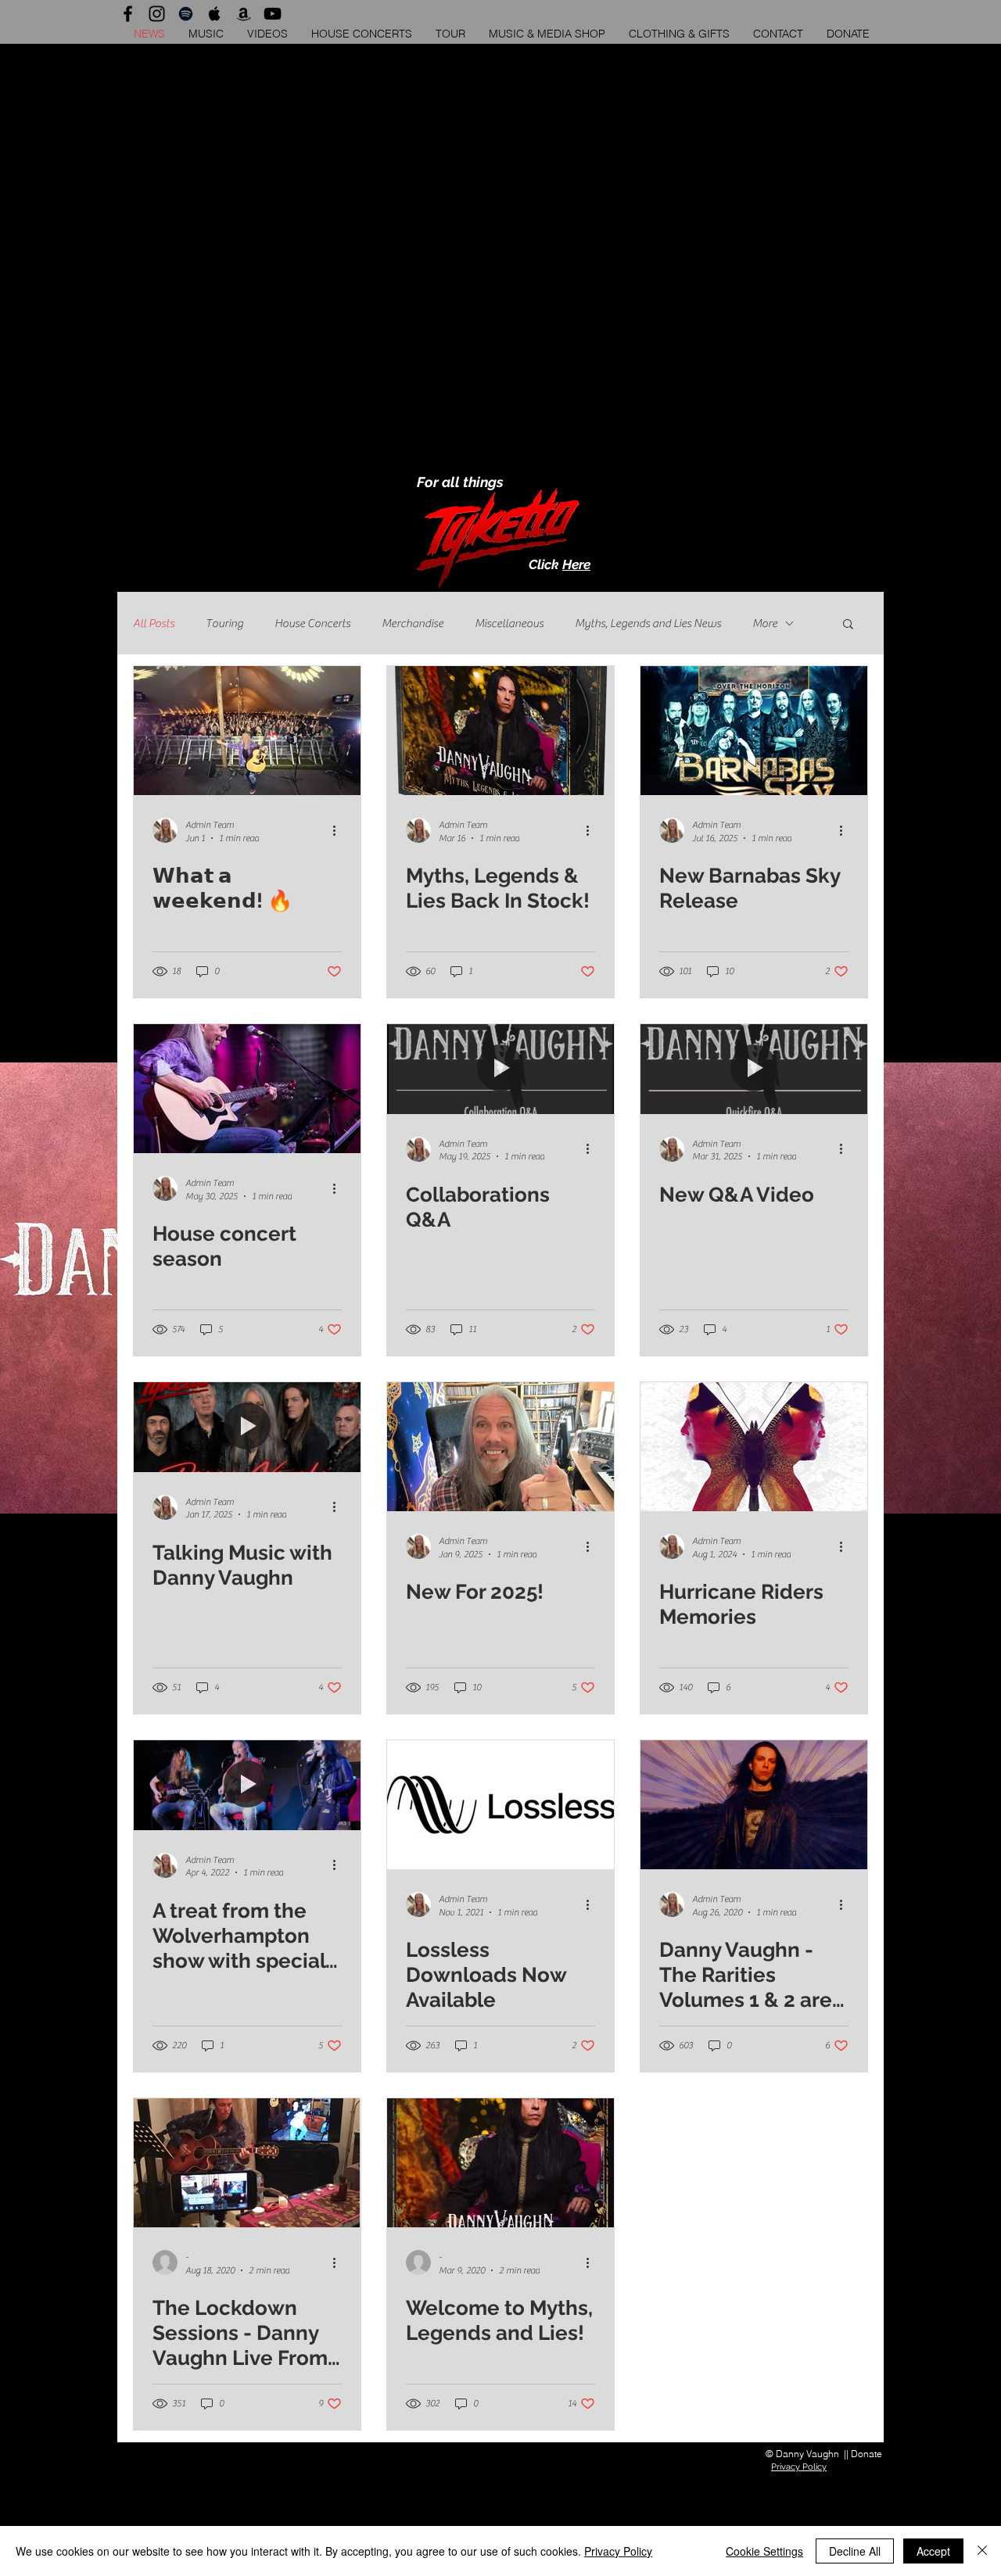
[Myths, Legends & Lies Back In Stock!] (500, 731)
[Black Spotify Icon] (186, 14)
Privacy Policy (618, 2551)
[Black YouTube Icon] (273, 14)
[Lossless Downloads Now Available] (500, 1805)
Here (576, 564)
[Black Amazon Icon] (244, 14)
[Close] (982, 2551)
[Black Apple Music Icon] (215, 14)
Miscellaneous (509, 623)
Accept (933, 2551)
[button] (848, 34)
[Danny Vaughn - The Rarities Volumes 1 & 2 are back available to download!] (754, 1805)
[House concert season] (247, 1089)
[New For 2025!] (500, 1447)
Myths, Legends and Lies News (648, 623)
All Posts (154, 623)
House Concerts (312, 623)
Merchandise (413, 623)
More (765, 623)
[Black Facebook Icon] (128, 14)
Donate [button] (866, 2454)
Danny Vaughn (807, 2454)
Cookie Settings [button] (764, 2551)
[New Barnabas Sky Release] (754, 731)
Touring (224, 623)
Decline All (855, 2551)
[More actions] (339, 830)
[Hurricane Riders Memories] (754, 1447)
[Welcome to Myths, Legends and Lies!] (500, 2163)
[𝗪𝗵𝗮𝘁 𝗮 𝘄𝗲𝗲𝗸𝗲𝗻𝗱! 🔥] (247, 731)
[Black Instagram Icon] (157, 14)
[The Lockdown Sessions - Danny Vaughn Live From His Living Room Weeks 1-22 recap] (247, 2163)
